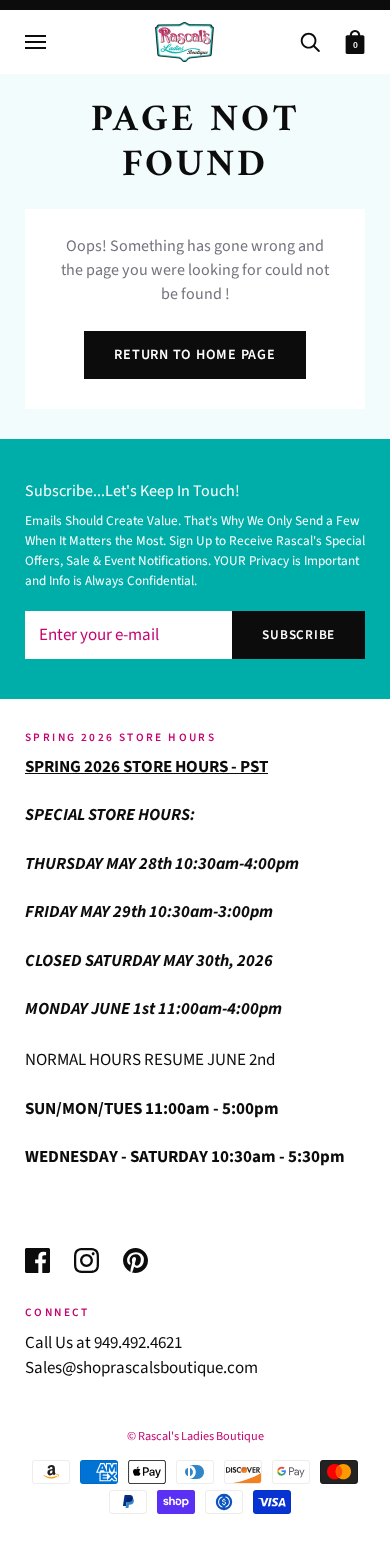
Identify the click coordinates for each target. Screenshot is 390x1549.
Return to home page (194, 355)
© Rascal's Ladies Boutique (195, 1436)
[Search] (310, 40)
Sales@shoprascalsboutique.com (141, 1368)
